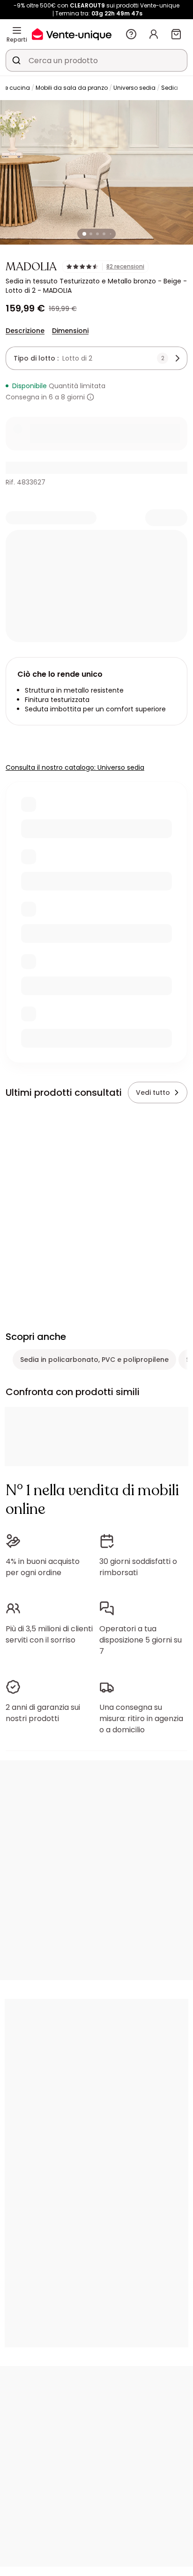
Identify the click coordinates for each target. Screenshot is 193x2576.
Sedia (170, 88)
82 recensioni (125, 267)
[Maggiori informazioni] (90, 397)
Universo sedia (134, 88)
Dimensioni (70, 331)
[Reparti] (17, 30)
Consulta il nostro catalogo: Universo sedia (75, 767)
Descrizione (25, 331)
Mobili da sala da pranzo (72, 88)
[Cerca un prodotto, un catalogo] (16, 60)
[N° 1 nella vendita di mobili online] (72, 34)
